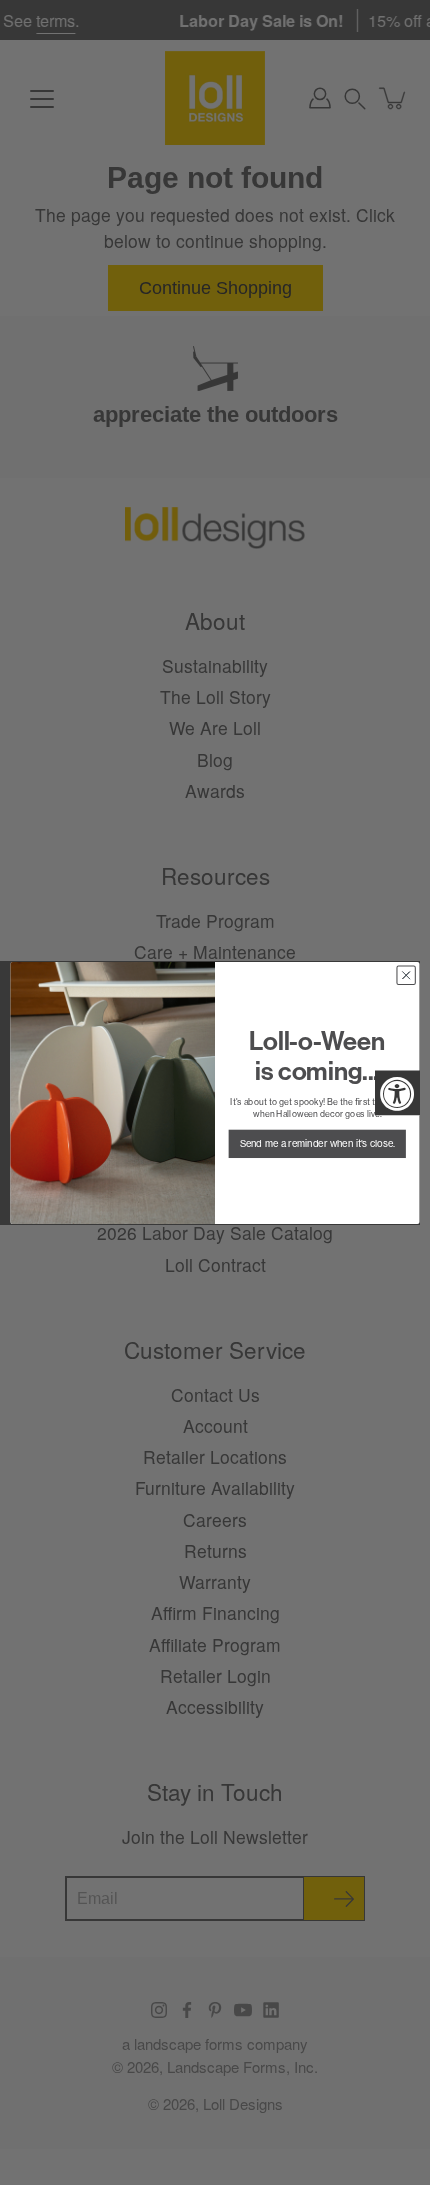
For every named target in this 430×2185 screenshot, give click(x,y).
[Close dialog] (406, 975)
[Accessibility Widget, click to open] (397, 1092)
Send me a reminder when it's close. (317, 1143)
